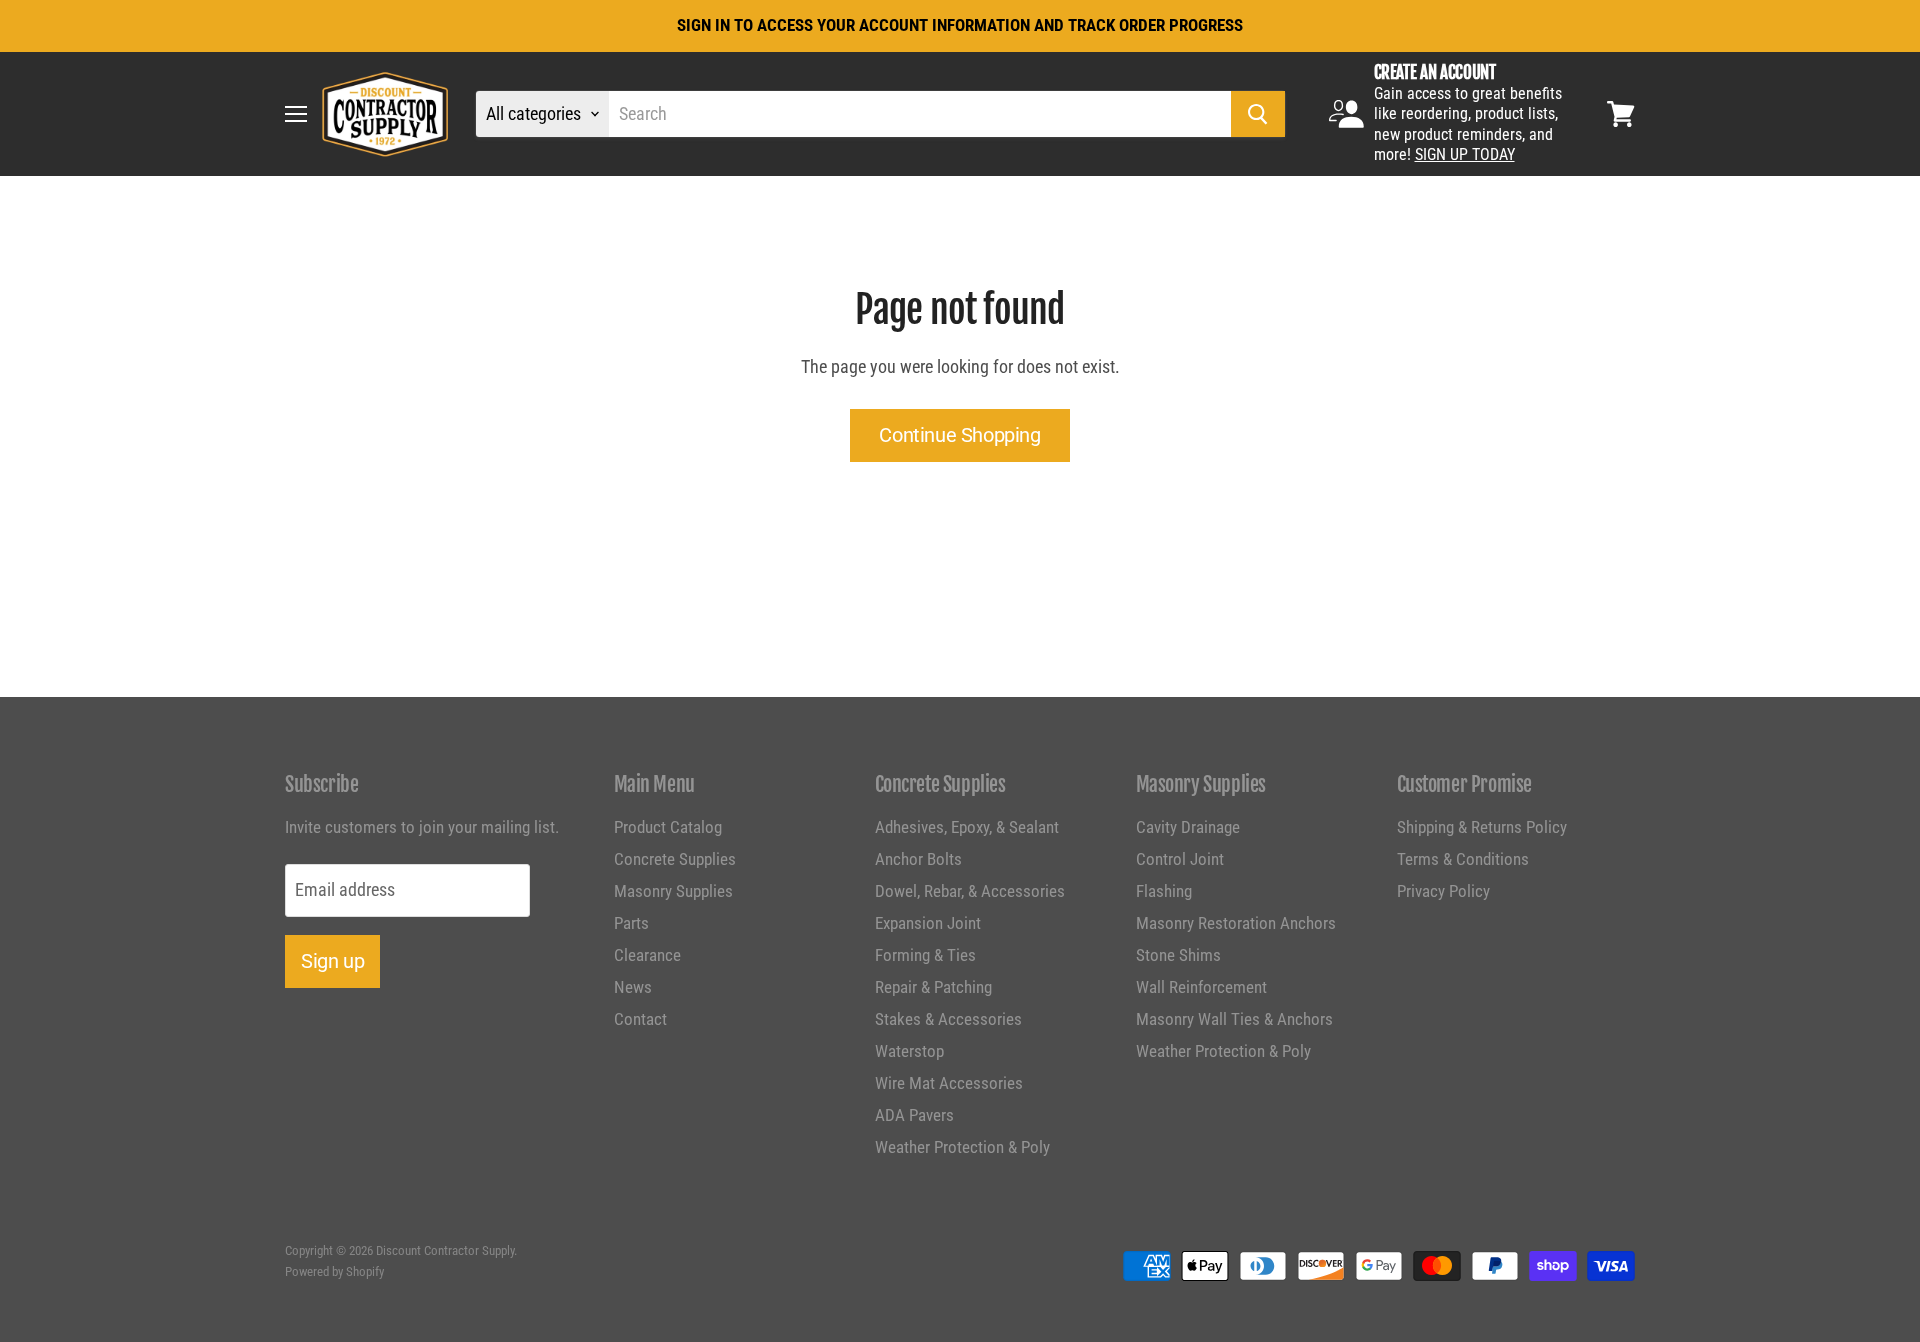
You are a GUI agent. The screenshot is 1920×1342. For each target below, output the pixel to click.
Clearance (647, 955)
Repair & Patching (933, 987)
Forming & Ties (925, 955)
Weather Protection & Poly (962, 1147)
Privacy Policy (1443, 891)
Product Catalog (668, 827)
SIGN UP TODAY (1465, 154)
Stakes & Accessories (948, 1019)
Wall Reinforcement (1201, 987)
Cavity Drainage (1188, 827)
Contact (640, 1019)
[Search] (1258, 114)
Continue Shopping (959, 435)
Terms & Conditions (1463, 859)
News (633, 987)
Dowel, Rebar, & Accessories (970, 891)
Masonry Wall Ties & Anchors (1234, 1019)
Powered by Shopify (334, 1271)
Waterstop (909, 1051)
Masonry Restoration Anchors (1236, 923)
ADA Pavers (914, 1115)
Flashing (1164, 891)
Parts (631, 923)
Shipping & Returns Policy (1482, 827)
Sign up (332, 961)
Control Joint (1180, 859)
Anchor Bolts (918, 859)
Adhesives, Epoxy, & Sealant (967, 827)
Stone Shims (1178, 955)
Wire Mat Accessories (949, 1083)
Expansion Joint (928, 923)
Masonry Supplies (673, 891)
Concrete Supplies (675, 859)
